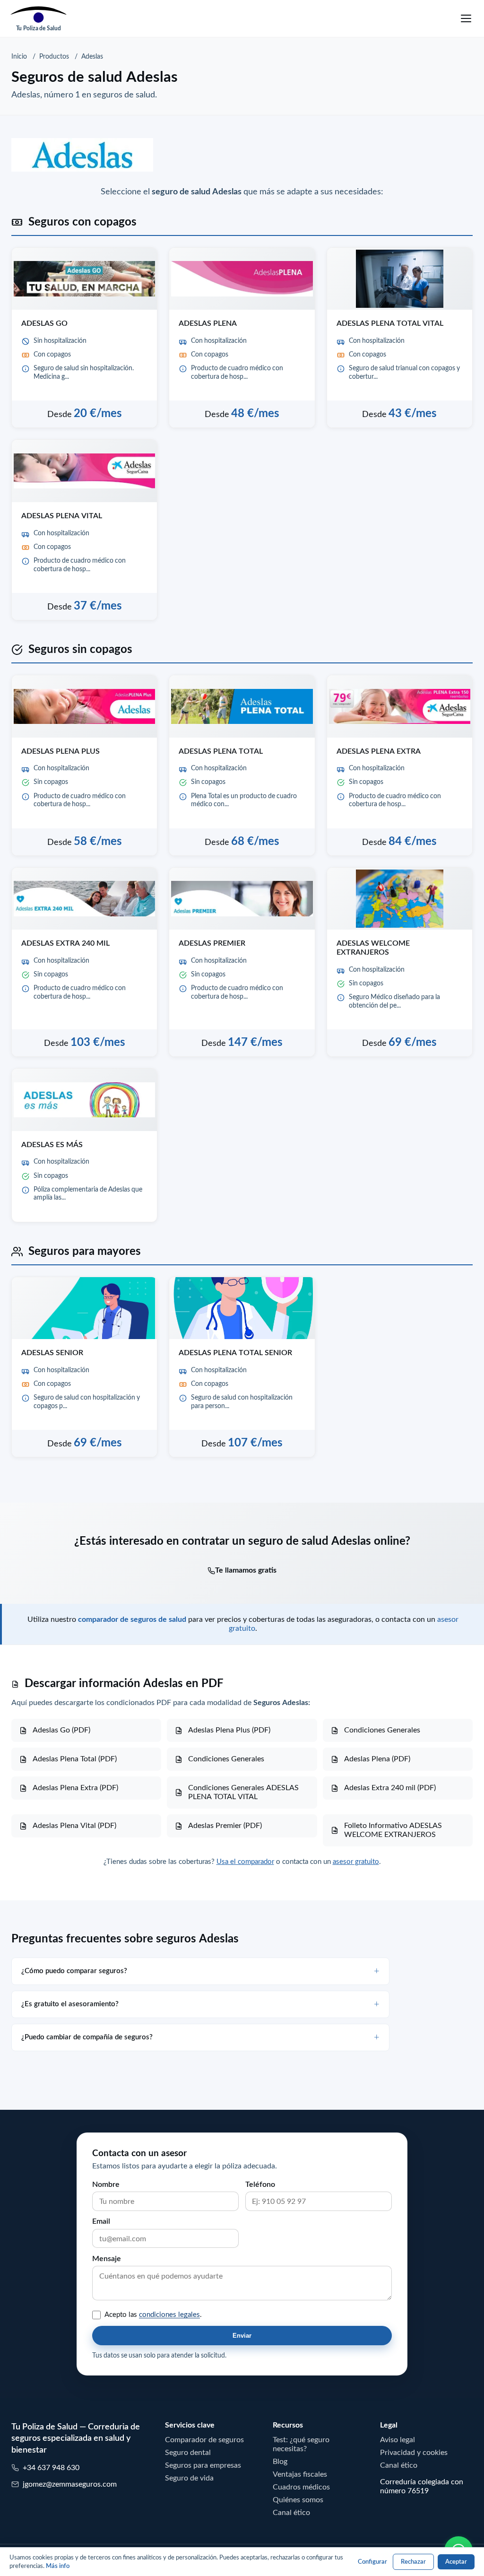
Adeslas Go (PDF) (61, 1730)
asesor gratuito (356, 1861)
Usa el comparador (245, 1861)
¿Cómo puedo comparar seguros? (74, 1971)
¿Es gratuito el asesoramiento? (70, 2004)
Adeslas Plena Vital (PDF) (74, 1825)
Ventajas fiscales (300, 2474)
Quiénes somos (298, 2499)
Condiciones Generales (382, 1730)
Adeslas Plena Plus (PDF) (229, 1730)
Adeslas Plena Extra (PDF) (75, 1787)
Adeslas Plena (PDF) (377, 1758)
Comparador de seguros (204, 2439)
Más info (58, 2566)
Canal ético (291, 2512)
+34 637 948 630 (51, 2467)
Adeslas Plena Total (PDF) (75, 1758)
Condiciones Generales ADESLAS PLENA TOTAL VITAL (243, 1792)
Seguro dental (188, 2452)
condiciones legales (169, 2314)
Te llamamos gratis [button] (246, 1570)
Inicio (19, 56)
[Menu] (466, 18)
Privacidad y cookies (414, 2452)
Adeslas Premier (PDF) (225, 1825)
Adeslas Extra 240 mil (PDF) (390, 1787)
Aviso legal (398, 2439)
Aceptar (456, 2562)
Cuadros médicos (301, 2487)
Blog (280, 2461)
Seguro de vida (189, 2478)
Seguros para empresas (203, 2465)
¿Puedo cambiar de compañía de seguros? (87, 2037)
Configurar (372, 2562)
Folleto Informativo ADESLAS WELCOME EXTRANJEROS (393, 1830)
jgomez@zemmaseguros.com (70, 2484)
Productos (54, 56)
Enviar (242, 2336)
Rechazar (413, 2562)
